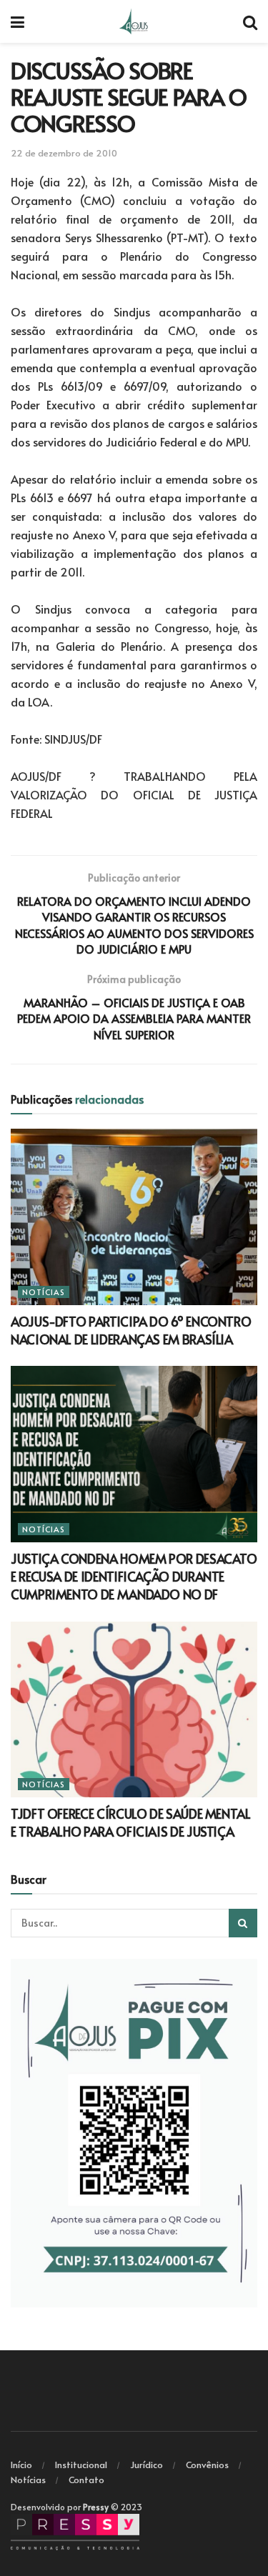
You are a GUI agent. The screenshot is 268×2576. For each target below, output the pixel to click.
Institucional (81, 2465)
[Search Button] (243, 1923)
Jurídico (147, 2465)
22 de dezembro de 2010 (64, 153)
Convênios (207, 2465)
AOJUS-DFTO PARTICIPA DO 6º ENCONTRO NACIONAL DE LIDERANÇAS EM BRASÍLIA (131, 1330)
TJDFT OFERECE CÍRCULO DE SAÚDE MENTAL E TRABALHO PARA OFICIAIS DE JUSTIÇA (131, 1822)
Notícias (44, 1292)
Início (21, 2465)
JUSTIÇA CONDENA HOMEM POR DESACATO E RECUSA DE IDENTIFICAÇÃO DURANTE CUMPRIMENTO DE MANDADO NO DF (134, 1576)
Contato (86, 2480)
